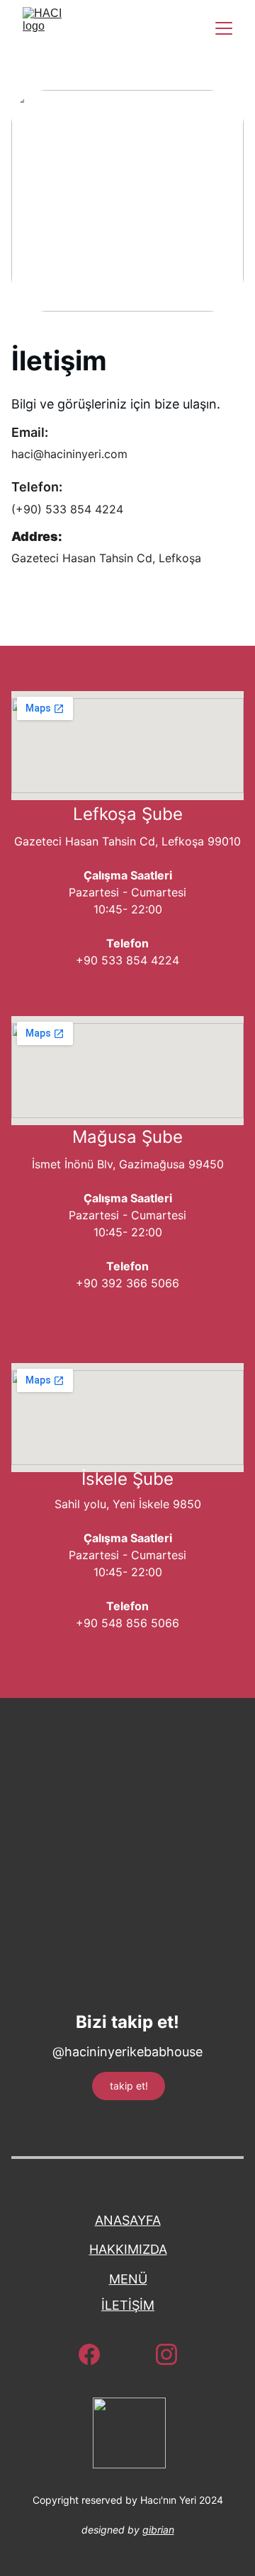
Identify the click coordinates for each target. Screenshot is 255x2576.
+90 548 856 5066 (127, 1623)
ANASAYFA (128, 2220)
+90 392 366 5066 (127, 1283)
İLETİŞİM (128, 2305)
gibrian (158, 2530)
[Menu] (224, 28)
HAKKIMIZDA (128, 2249)
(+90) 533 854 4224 (67, 509)
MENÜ (128, 2279)
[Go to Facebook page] (96, 2354)
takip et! (129, 2086)
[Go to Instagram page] (166, 2354)
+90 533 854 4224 (127, 960)
